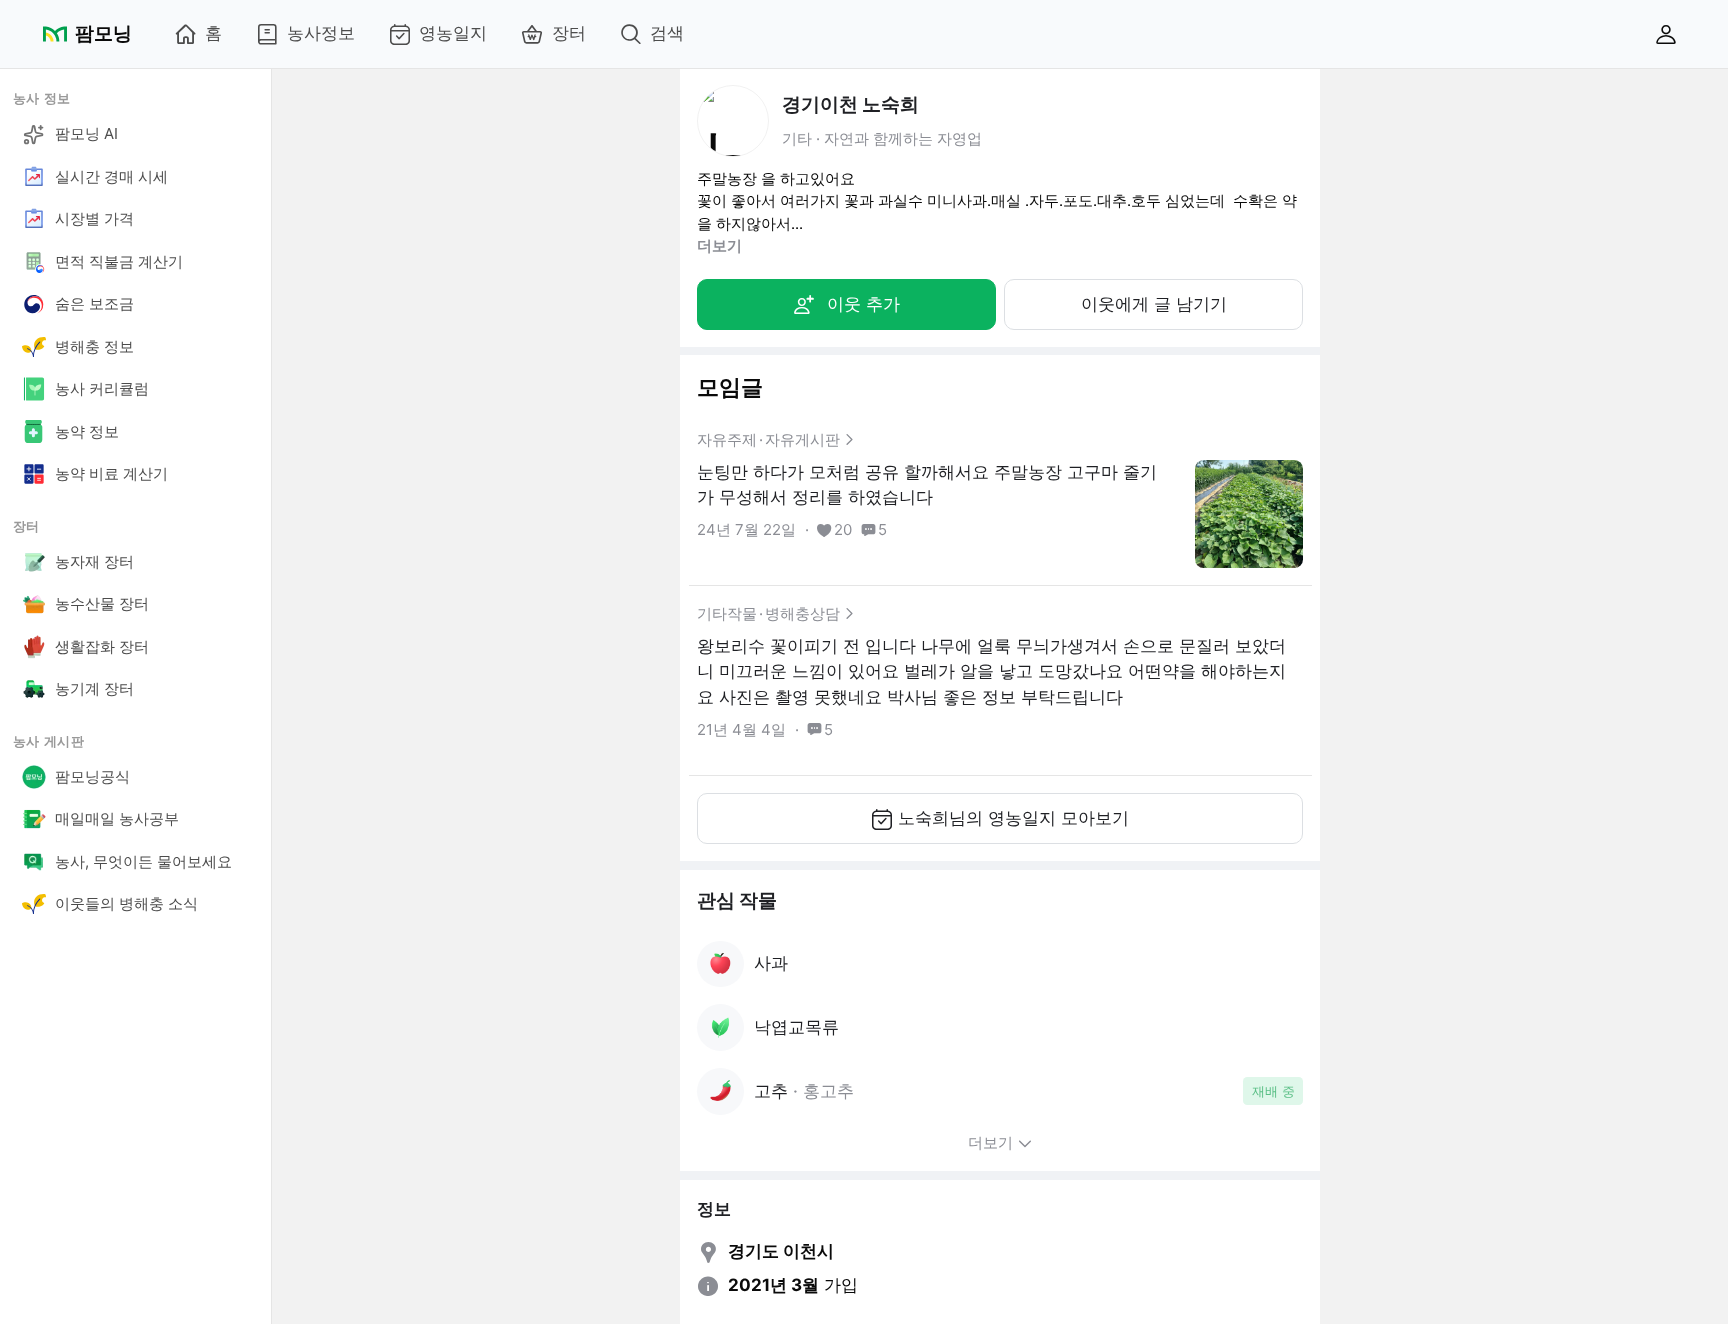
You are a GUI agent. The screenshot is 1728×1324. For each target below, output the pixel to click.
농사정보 (321, 33)
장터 (569, 33)
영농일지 (453, 33)
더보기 (719, 245)
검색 (667, 33)
